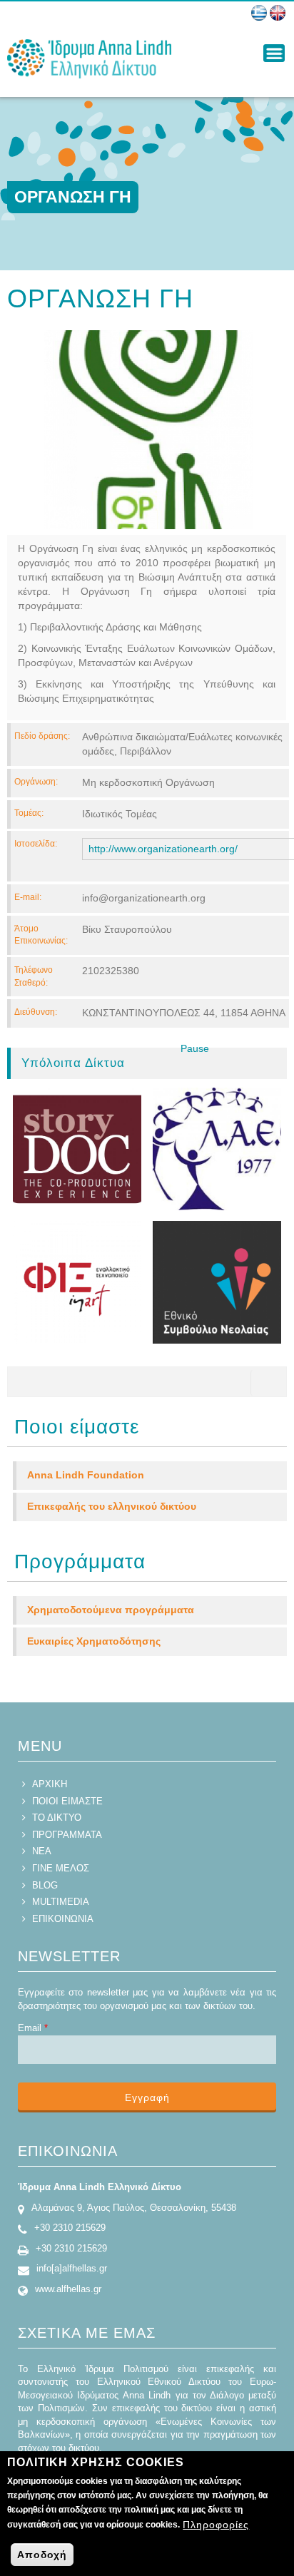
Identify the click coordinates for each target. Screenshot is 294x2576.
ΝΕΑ (42, 1851)
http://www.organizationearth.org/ (163, 849)
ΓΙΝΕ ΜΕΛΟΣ (61, 1868)
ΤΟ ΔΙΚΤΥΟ (57, 1818)
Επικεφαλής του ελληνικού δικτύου (112, 1506)
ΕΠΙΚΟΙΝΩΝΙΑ (63, 1919)
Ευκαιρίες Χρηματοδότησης (94, 1641)
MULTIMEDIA (61, 1902)
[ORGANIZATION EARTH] (278, 13)
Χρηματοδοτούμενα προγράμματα (111, 1610)
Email (33, 2028)
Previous (161, 1063)
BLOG (45, 1885)
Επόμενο (223, 1063)
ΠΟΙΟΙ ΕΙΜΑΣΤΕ (67, 1801)
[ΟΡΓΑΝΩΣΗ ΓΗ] (259, 13)
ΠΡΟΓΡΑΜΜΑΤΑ (67, 1835)
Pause (195, 1048)
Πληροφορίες (216, 2525)
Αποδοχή (42, 2555)
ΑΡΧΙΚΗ (50, 1784)
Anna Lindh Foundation (86, 1475)
